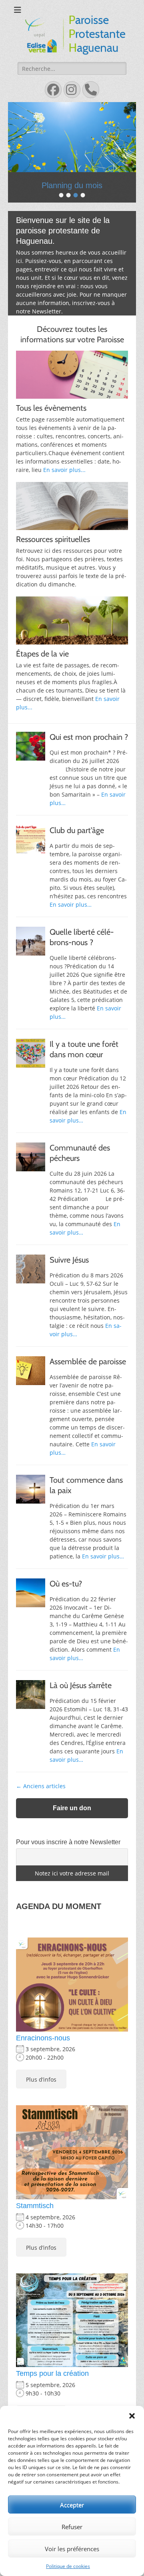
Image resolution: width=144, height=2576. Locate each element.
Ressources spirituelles (53, 539)
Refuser (72, 2527)
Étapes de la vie (42, 654)
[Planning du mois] (72, 137)
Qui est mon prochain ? (89, 737)
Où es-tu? (66, 1584)
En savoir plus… (71, 905)
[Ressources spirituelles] (72, 506)
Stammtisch (35, 2206)
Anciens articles (41, 1786)
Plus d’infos (41, 2079)
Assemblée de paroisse (88, 1361)
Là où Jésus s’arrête (81, 1685)
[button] (132, 2416)
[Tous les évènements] (72, 375)
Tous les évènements (51, 408)
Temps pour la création (52, 2373)
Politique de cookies (68, 2566)
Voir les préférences (72, 2549)
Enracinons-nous (43, 2038)
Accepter (72, 2505)
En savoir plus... (64, 470)
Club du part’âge (77, 830)
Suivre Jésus (69, 1260)
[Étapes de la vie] (72, 620)
